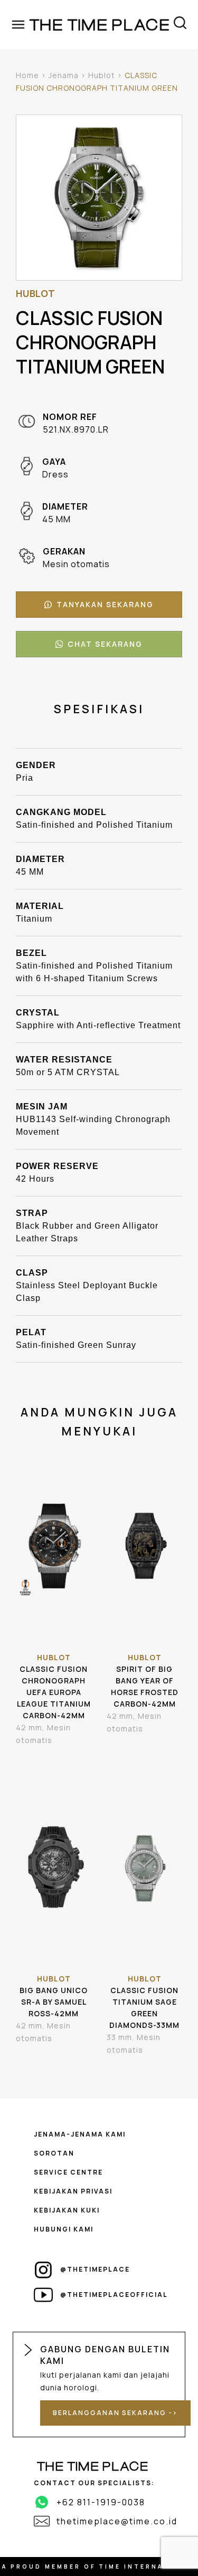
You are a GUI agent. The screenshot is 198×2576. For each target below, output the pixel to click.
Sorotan (54, 2153)
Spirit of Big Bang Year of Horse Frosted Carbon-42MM (145, 1686)
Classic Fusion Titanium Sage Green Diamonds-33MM (144, 2008)
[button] (99, 605)
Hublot (102, 75)
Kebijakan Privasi (73, 2191)
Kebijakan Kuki (67, 2210)
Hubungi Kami (64, 2229)
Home (27, 75)
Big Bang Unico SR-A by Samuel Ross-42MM (54, 2002)
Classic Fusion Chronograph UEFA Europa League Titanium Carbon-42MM (54, 1692)
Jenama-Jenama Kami (80, 2134)
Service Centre (68, 2172)
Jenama (64, 75)
